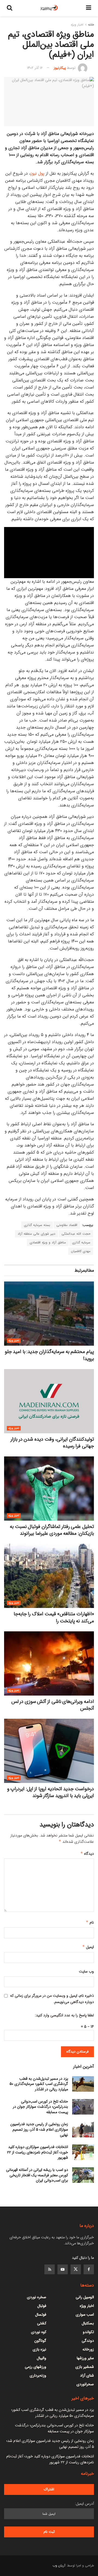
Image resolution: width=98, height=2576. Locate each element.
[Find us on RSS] (50, 2269)
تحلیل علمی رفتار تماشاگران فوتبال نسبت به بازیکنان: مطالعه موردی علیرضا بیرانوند (52, 1530)
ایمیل (88, 1947)
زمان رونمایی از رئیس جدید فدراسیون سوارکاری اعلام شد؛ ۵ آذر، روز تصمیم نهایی (39, 2129)
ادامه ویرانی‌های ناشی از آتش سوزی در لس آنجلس (53, 1705)
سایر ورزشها (85, 2358)
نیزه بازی (39, 2349)
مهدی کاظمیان (81, 1251)
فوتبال (42, 2306)
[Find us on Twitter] (76, 2269)
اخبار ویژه (77, 25)
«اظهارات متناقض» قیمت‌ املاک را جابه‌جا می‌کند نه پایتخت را (54, 1617)
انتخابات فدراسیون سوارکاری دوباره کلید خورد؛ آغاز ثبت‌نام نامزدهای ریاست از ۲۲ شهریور (38, 2152)
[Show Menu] (89, 8)
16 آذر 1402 (35, 68)
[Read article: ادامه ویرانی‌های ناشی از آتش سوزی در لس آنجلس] (49, 1663)
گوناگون (40, 2341)
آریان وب (59, 2566)
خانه (91, 25)
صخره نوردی (37, 2297)
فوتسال (41, 2315)
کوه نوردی (39, 2332)
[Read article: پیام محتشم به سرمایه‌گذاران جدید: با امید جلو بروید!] (49, 1314)
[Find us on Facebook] (89, 2269)
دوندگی (88, 2341)
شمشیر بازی (85, 2367)
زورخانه (88, 2349)
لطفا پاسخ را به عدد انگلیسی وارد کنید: (64, 2015)
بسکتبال (88, 2323)
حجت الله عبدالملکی (76, 1234)
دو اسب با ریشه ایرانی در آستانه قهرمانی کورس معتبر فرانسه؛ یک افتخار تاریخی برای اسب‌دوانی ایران (37, 2175)
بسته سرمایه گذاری (37, 1225)
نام (90, 1922)
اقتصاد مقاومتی (67, 1225)
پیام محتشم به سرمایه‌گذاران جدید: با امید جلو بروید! (49, 1355)
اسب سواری (85, 2315)
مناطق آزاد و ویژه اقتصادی (48, 1242)
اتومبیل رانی (85, 2297)
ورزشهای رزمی (36, 2367)
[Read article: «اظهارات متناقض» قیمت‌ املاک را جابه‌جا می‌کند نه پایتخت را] (49, 1576)
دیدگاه (87, 1854)
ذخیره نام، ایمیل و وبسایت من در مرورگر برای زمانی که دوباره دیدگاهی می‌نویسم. (52, 1999)
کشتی (42, 2323)
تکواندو (88, 2332)
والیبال (42, 2358)
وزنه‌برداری (38, 2375)
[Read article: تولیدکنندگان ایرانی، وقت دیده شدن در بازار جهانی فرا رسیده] (49, 1401)
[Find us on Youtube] (63, 2269)
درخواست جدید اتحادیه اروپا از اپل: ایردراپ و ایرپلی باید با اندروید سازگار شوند (50, 1792)
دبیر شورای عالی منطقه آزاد (36, 1234)
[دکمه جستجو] (10, 8)
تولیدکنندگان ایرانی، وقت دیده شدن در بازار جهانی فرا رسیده (52, 1443)
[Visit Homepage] (49, 8)
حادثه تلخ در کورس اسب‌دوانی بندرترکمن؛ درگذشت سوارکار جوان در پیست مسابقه (40, 2107)
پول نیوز (37, 173)
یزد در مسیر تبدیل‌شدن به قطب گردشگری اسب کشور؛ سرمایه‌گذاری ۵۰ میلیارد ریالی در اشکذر (39, 2084)
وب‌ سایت (86, 1971)
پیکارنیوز (60, 68)
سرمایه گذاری (81, 1242)
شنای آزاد (87, 2375)
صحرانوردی (85, 2384)
